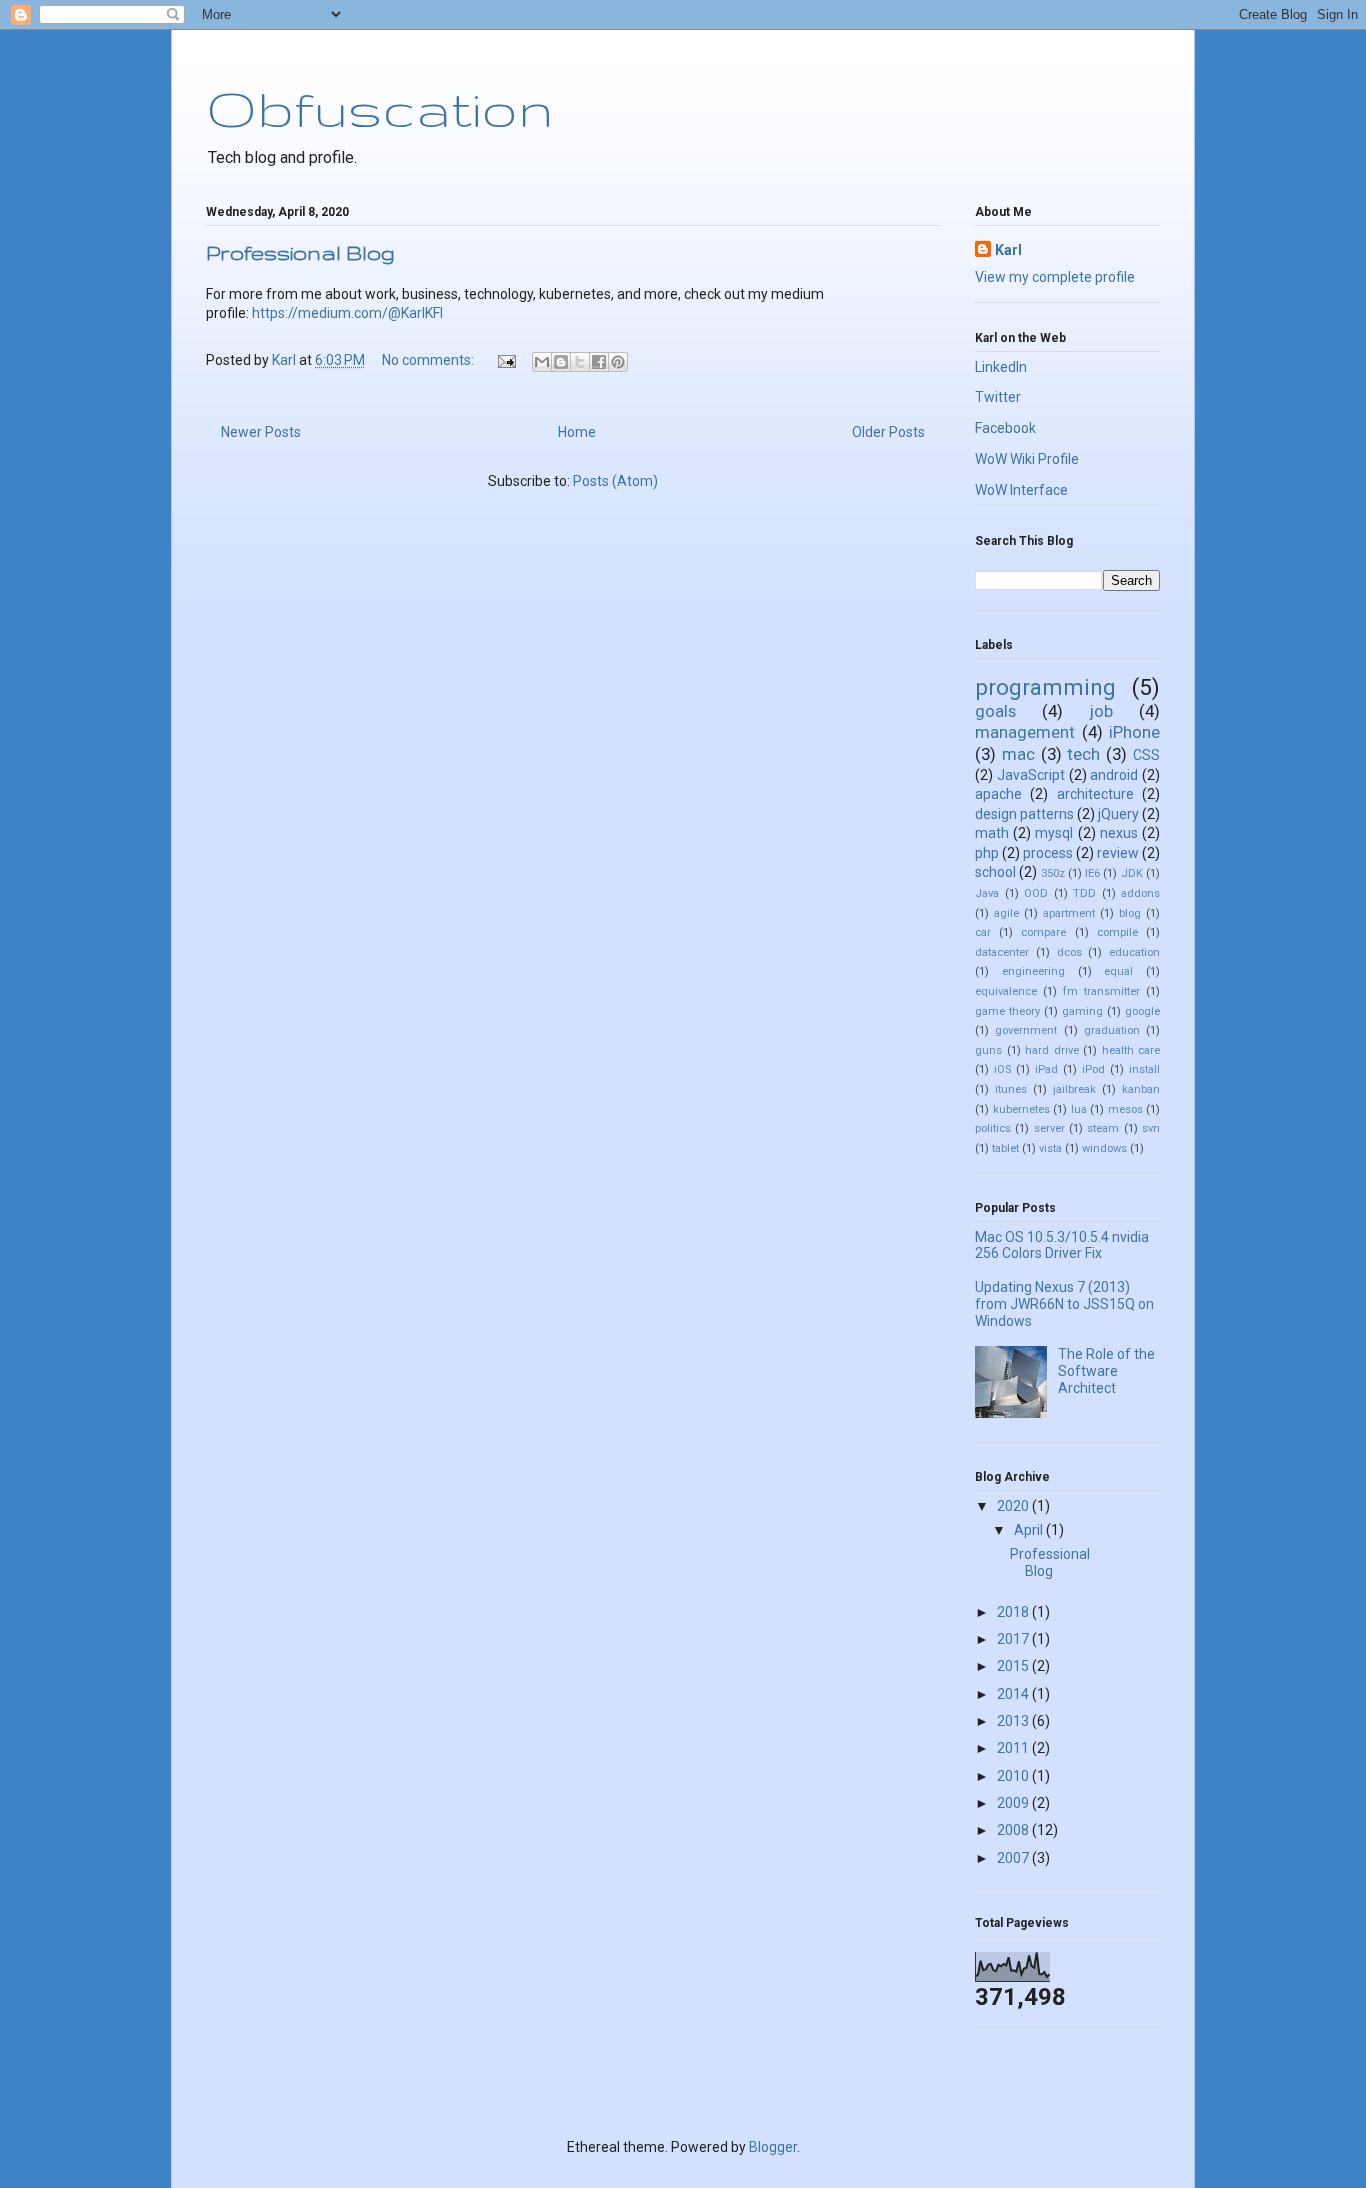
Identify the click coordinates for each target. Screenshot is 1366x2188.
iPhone (1134, 732)
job (1101, 711)
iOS (1002, 1069)
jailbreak (1074, 1089)
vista (1050, 1148)
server (1049, 1128)
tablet (1005, 1148)
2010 (1014, 1776)
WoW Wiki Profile (1027, 459)
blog (1130, 913)
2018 (1014, 1612)
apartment (1069, 913)
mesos (1125, 1109)
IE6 (1092, 873)
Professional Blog (300, 252)
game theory (1007, 1011)
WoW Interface (1021, 490)
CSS (1146, 755)
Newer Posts (261, 432)
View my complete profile (1055, 277)
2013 (1014, 1721)
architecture (1095, 794)
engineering (1033, 971)
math (992, 833)
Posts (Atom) (615, 481)
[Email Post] (505, 360)
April (1030, 1530)
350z (1053, 873)
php (987, 853)
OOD (1036, 893)
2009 (1014, 1803)
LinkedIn (1001, 367)
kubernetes (1021, 1109)
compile (1117, 932)
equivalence (1006, 991)
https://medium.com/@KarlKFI (347, 313)
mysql (1054, 833)
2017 (1014, 1639)
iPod (1093, 1069)
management (1025, 732)
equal (1118, 971)
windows (1104, 1148)
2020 (1014, 1506)
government (1026, 1030)
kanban (1141, 1089)
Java (987, 893)
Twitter (998, 397)
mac (1018, 754)
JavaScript (1031, 775)
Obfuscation (379, 108)
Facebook (1005, 428)
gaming (1082, 1011)
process (1048, 853)
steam (1103, 1128)
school (995, 872)
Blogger (773, 2147)
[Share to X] (580, 362)
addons (1140, 893)
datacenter (1002, 952)
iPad (1046, 1069)
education (1134, 952)
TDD (1084, 893)
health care (1131, 1050)
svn (1151, 1128)
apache (998, 794)
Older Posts (888, 432)
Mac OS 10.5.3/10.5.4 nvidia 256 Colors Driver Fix (1062, 1245)
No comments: (429, 360)
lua (1079, 1109)
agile (1006, 913)
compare (1043, 932)
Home (577, 432)
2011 (1014, 1748)
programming (1045, 687)
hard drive (1052, 1050)
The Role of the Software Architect (1106, 1371)
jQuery (1118, 814)
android (1114, 775)
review (1118, 853)
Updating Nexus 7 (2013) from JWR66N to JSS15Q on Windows (1064, 1304)
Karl (1008, 250)
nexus (1119, 833)
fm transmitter (1101, 991)
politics (993, 1128)
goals (995, 711)
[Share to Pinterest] (618, 362)
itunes (1011, 1089)
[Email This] (542, 362)
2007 (1014, 1858)
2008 (1014, 1830)
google (1142, 1011)
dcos (1069, 952)
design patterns (1024, 814)
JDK (1132, 873)
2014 (1014, 1694)
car (983, 932)
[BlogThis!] (561, 362)
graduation (1112, 1030)
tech (1083, 754)
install (1144, 1069)
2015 (1014, 1666)
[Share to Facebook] (599, 362)
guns (988, 1050)
